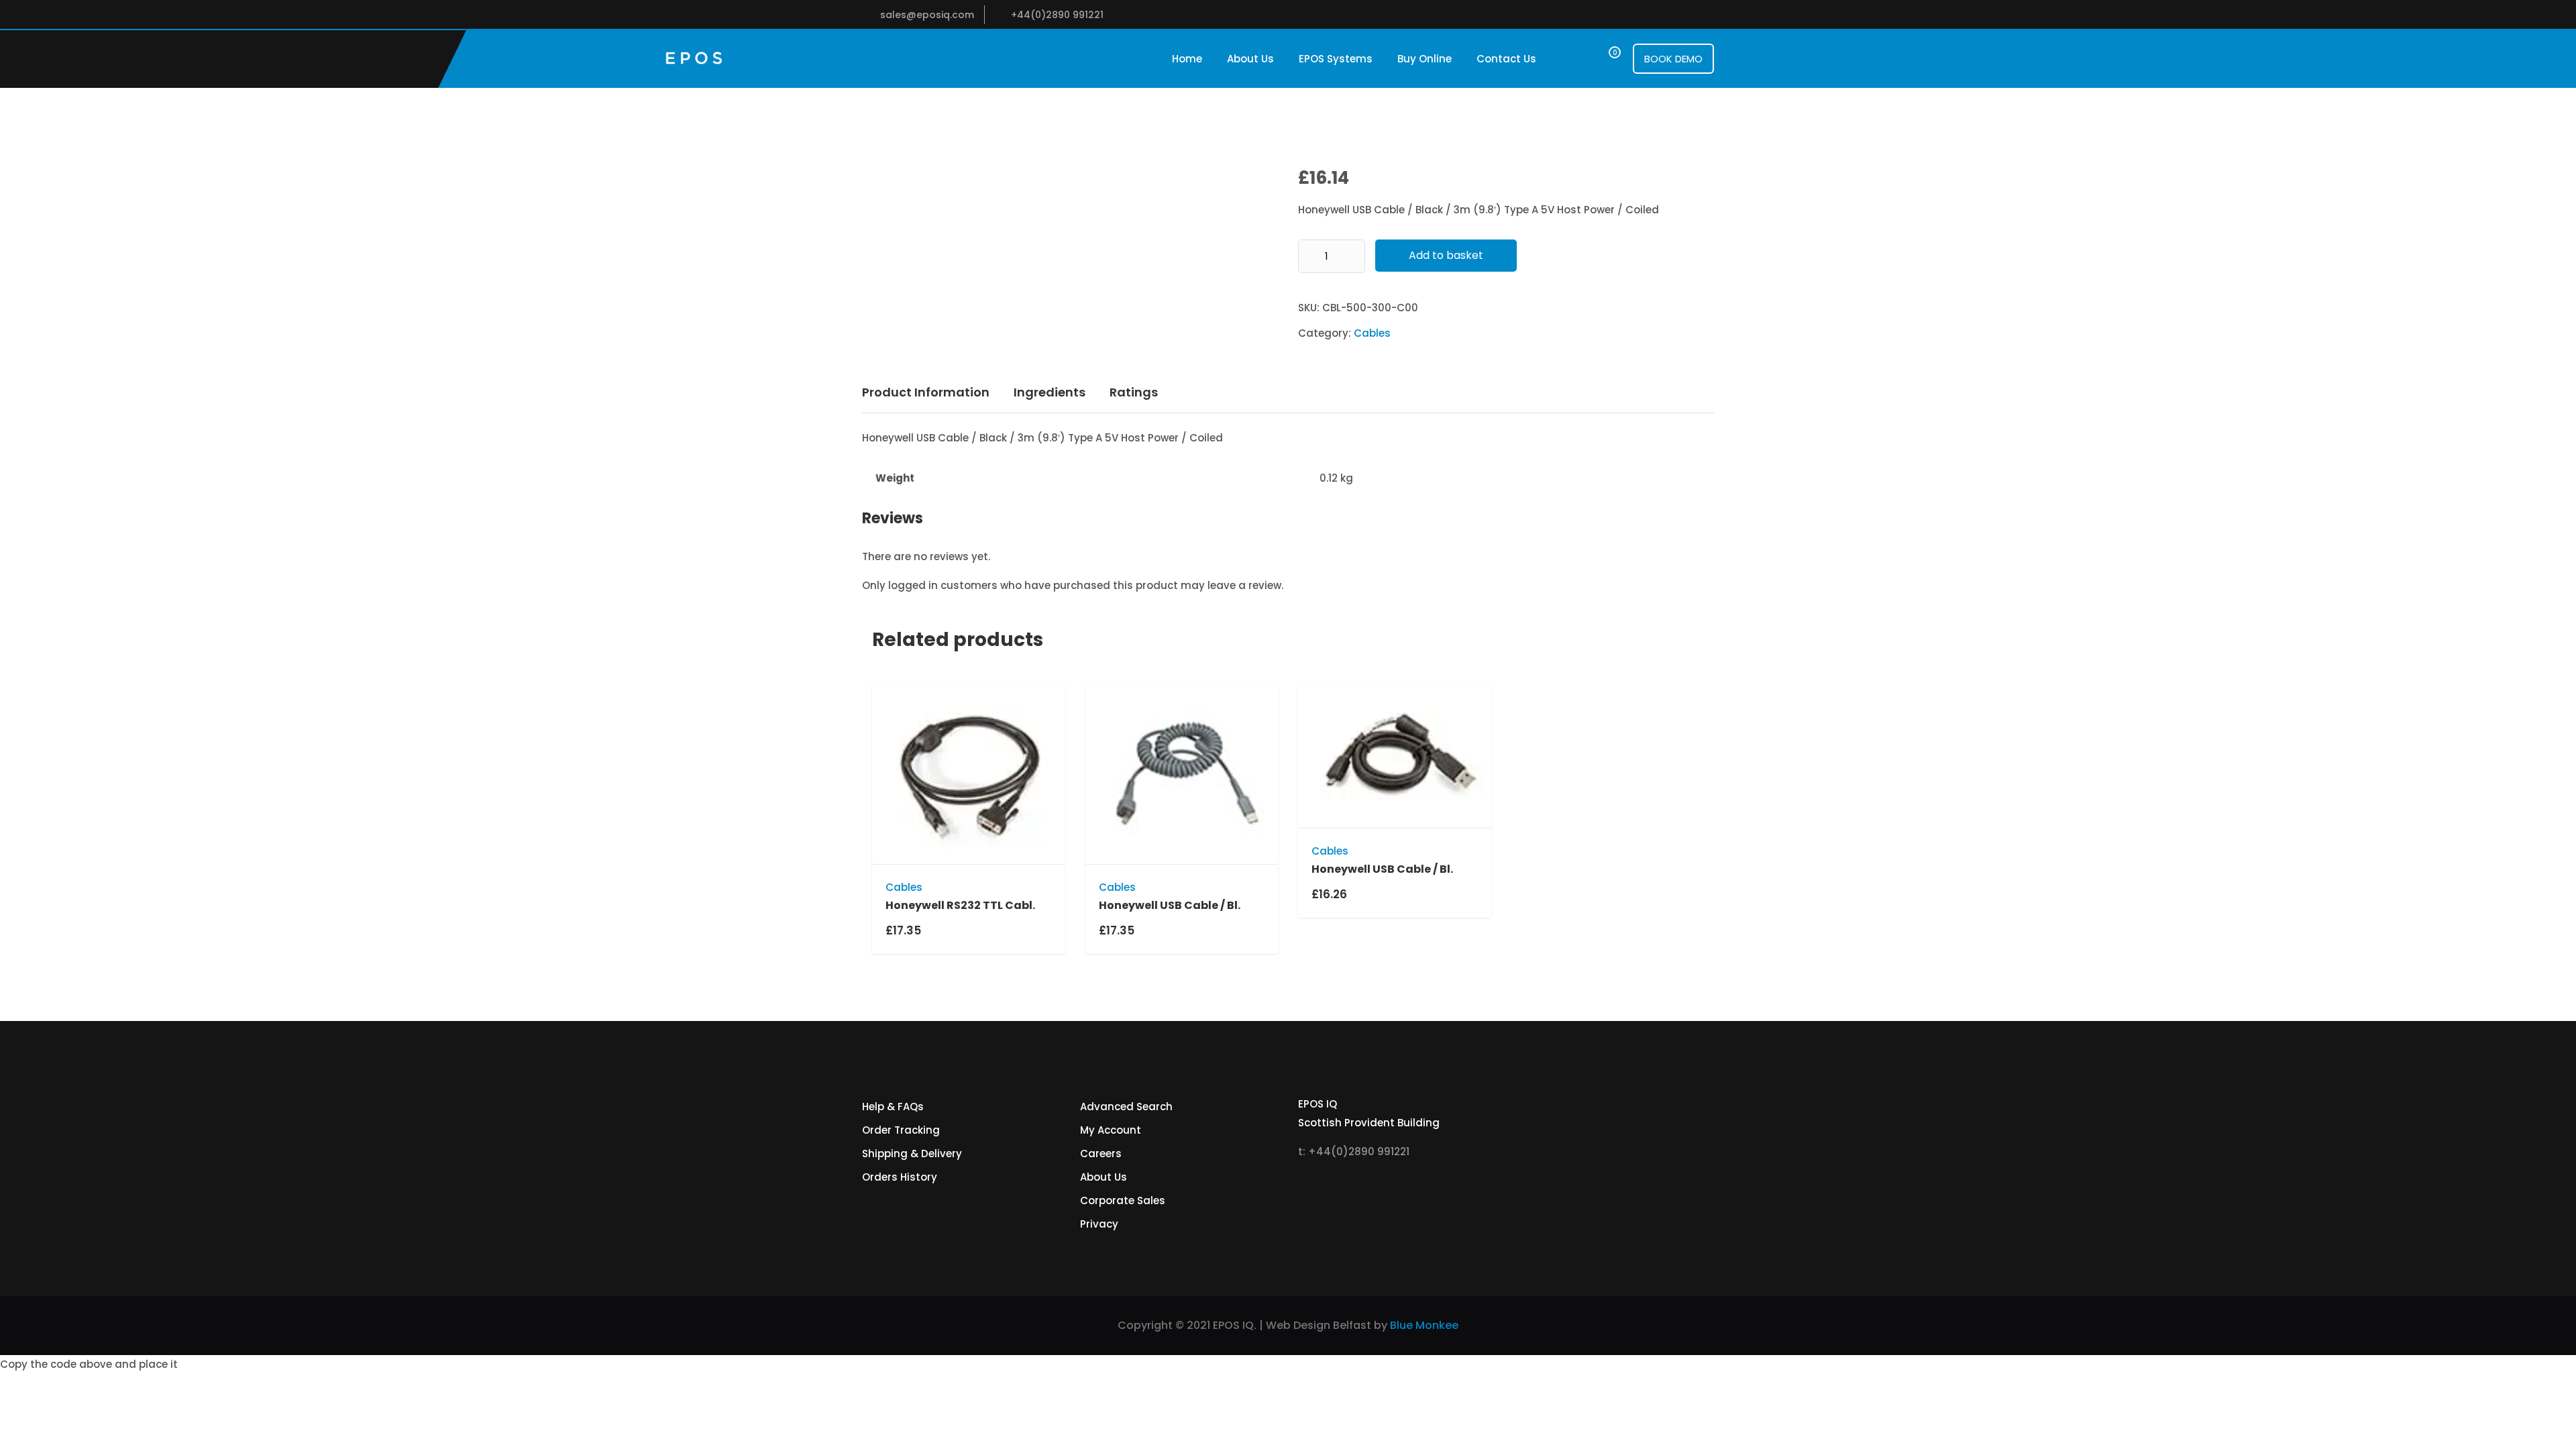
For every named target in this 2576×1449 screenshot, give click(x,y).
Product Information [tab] (926, 392)
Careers (1101, 1153)
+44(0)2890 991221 (1057, 15)
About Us (1250, 59)
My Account (1111, 1130)
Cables (1372, 333)
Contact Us (1506, 59)
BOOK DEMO (1673, 59)
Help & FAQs (893, 1107)
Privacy (1099, 1224)
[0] (1602, 59)
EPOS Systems (1336, 59)
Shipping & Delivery (912, 1153)
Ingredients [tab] (1050, 392)
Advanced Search (1126, 1107)
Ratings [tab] (1134, 392)
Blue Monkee (1424, 1325)
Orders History (900, 1177)
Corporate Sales (1123, 1200)
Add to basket (1446, 255)
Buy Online (1425, 59)
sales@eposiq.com (927, 15)
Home (1187, 59)
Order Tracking (901, 1130)
